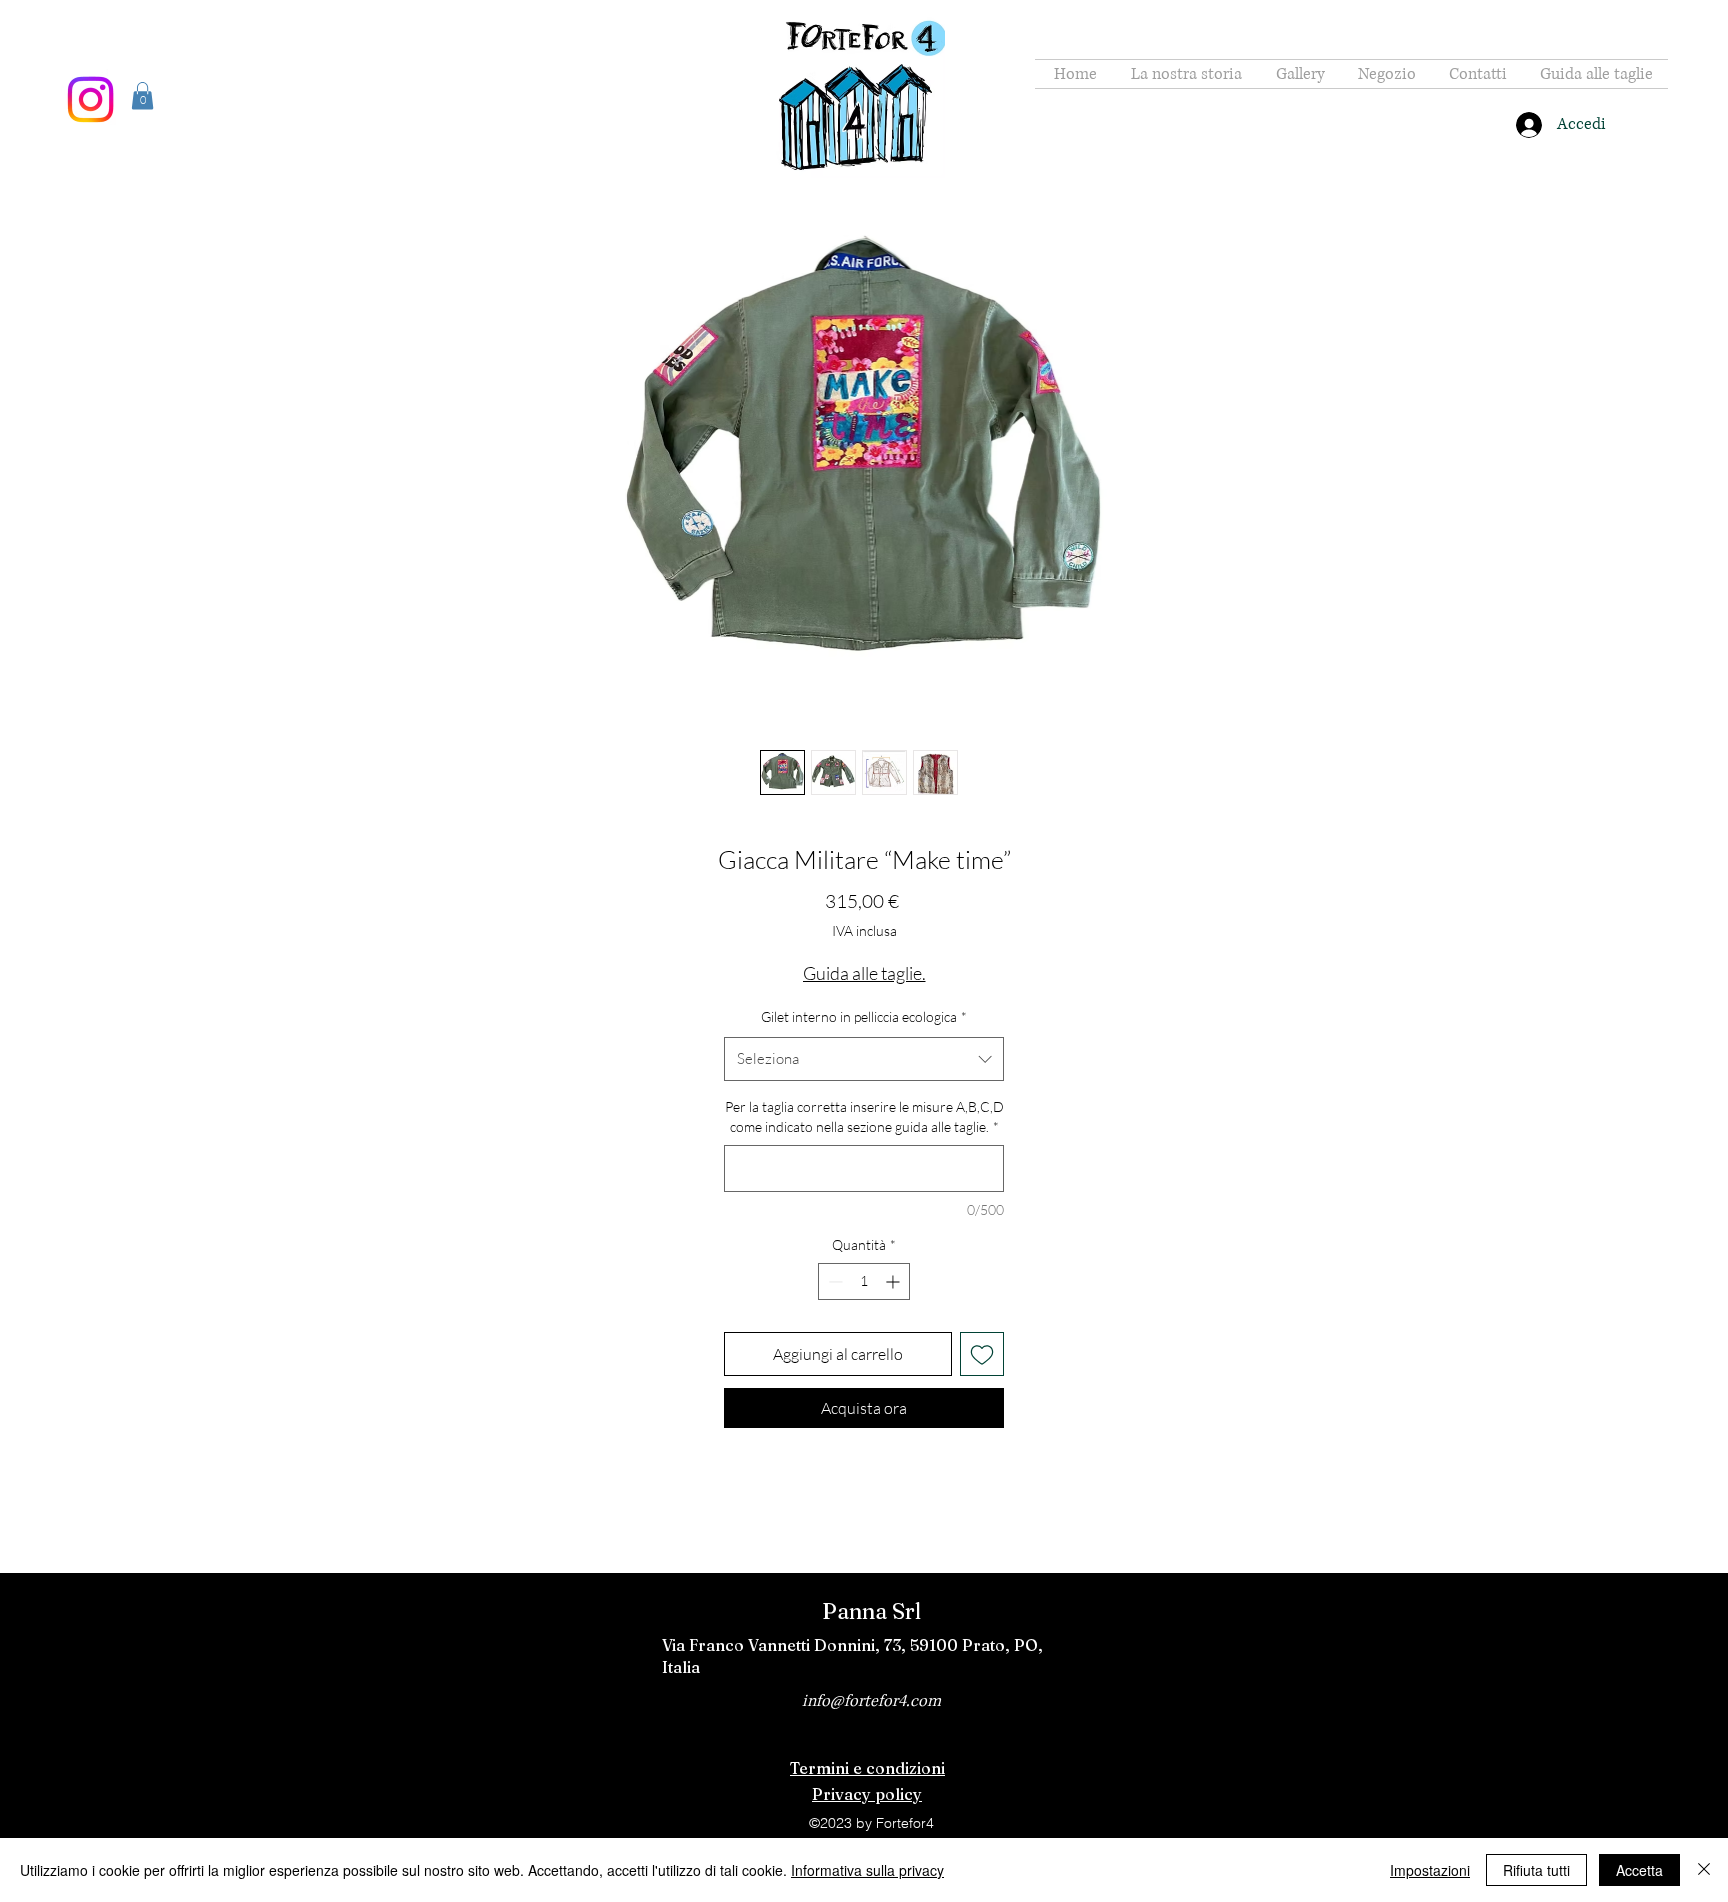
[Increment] (894, 1281)
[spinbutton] (864, 1281)
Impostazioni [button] (1430, 1870)
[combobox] (864, 1059)
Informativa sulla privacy (867, 1870)
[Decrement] (833, 1281)
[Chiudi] (1704, 1870)
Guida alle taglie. (864, 973)
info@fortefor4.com (871, 1701)
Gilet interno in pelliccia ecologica (864, 1016)
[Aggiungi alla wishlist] (982, 1354)
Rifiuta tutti (1536, 1870)
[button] (142, 95)
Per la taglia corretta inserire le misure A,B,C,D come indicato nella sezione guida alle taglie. (864, 1116)
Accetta (1639, 1870)
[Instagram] (90, 99)
